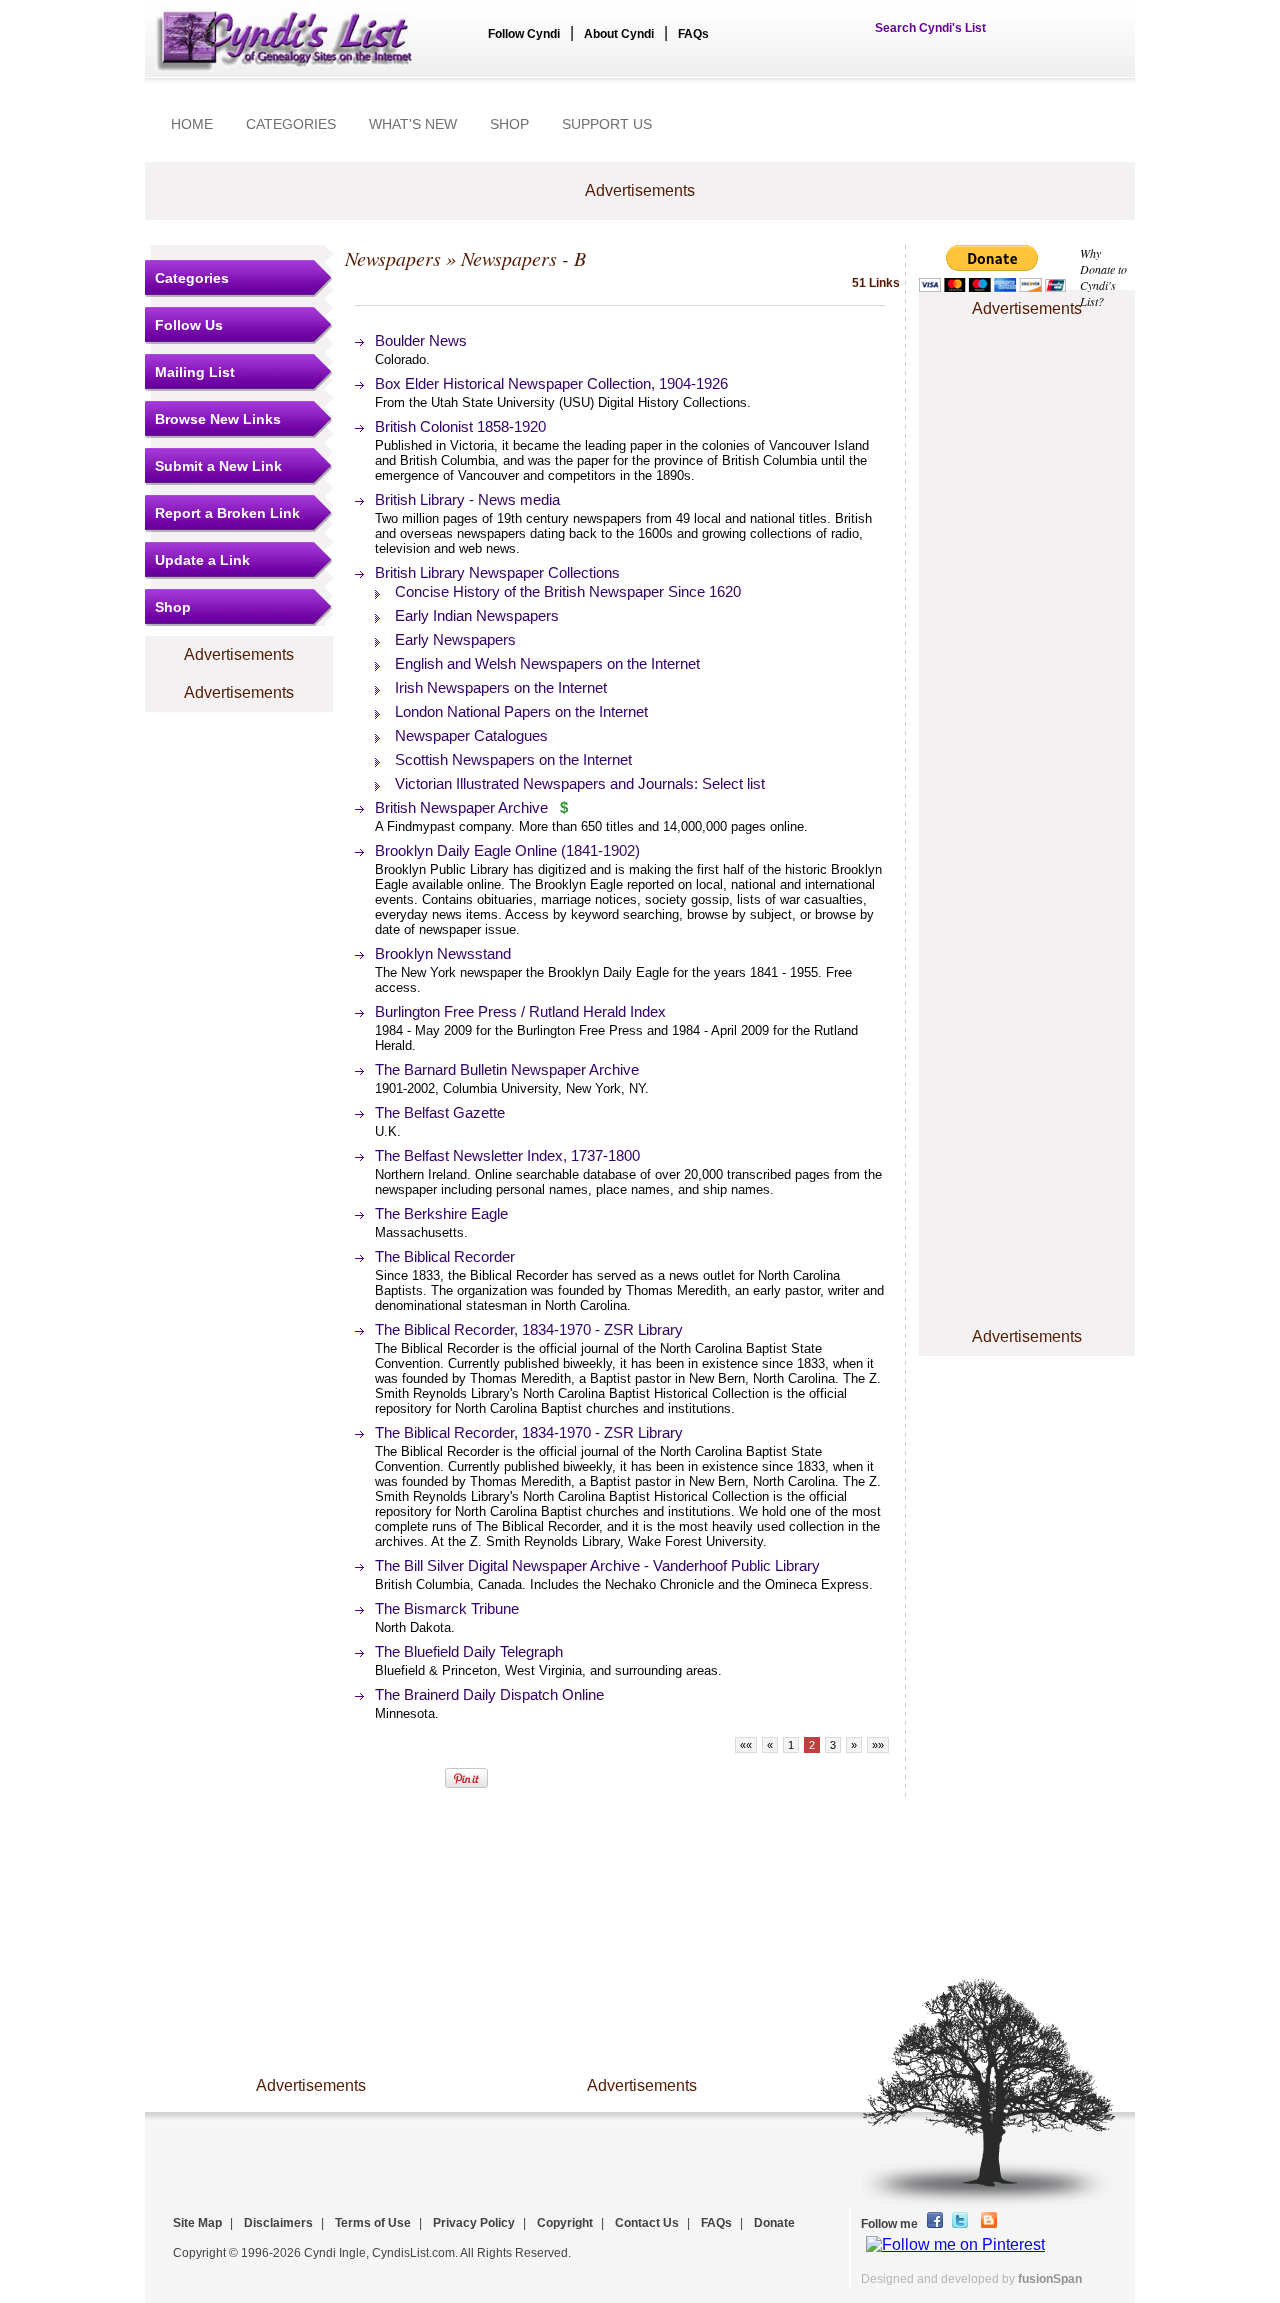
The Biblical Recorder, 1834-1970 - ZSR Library (529, 1329)
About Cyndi (619, 34)
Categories (192, 278)
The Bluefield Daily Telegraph (469, 1651)
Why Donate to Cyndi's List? (1103, 277)
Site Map (197, 2223)
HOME (192, 124)
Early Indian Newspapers (477, 615)
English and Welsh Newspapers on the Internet (547, 663)
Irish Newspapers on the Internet (501, 687)
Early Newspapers (455, 639)
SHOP (509, 124)
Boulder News (421, 340)
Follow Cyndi (524, 34)
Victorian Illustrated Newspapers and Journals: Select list (580, 783)
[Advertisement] (1027, 383)
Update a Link (202, 560)
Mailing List (195, 372)
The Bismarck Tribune (447, 1608)
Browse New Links (218, 419)
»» (878, 1745)
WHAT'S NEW (413, 124)
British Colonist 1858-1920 (460, 426)
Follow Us (189, 325)
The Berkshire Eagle (441, 1213)
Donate (774, 2223)
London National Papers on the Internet (521, 711)
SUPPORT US (607, 124)
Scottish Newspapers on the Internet (513, 759)
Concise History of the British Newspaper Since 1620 (568, 591)
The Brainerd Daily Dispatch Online (489, 1694)
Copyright (565, 2223)
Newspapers (393, 258)
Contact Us (647, 2223)
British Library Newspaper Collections (497, 572)
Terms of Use (373, 2223)
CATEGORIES (291, 124)
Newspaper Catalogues (471, 735)
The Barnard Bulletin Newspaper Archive (507, 1069)
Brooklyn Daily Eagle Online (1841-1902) (507, 850)
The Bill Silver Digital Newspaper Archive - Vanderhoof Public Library (597, 1565)
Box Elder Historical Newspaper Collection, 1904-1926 (551, 383)
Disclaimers (278, 2223)
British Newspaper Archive (461, 807)
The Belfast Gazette (440, 1112)
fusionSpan (1050, 2279)
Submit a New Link (218, 466)
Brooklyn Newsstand (443, 953)
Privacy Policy (474, 2223)
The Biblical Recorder (445, 1256)
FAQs (693, 34)
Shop (173, 607)
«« (746, 1745)
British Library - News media (467, 499)
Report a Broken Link (227, 513)
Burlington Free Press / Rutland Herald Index (520, 1011)
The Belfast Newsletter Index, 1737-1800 (507, 1155)
